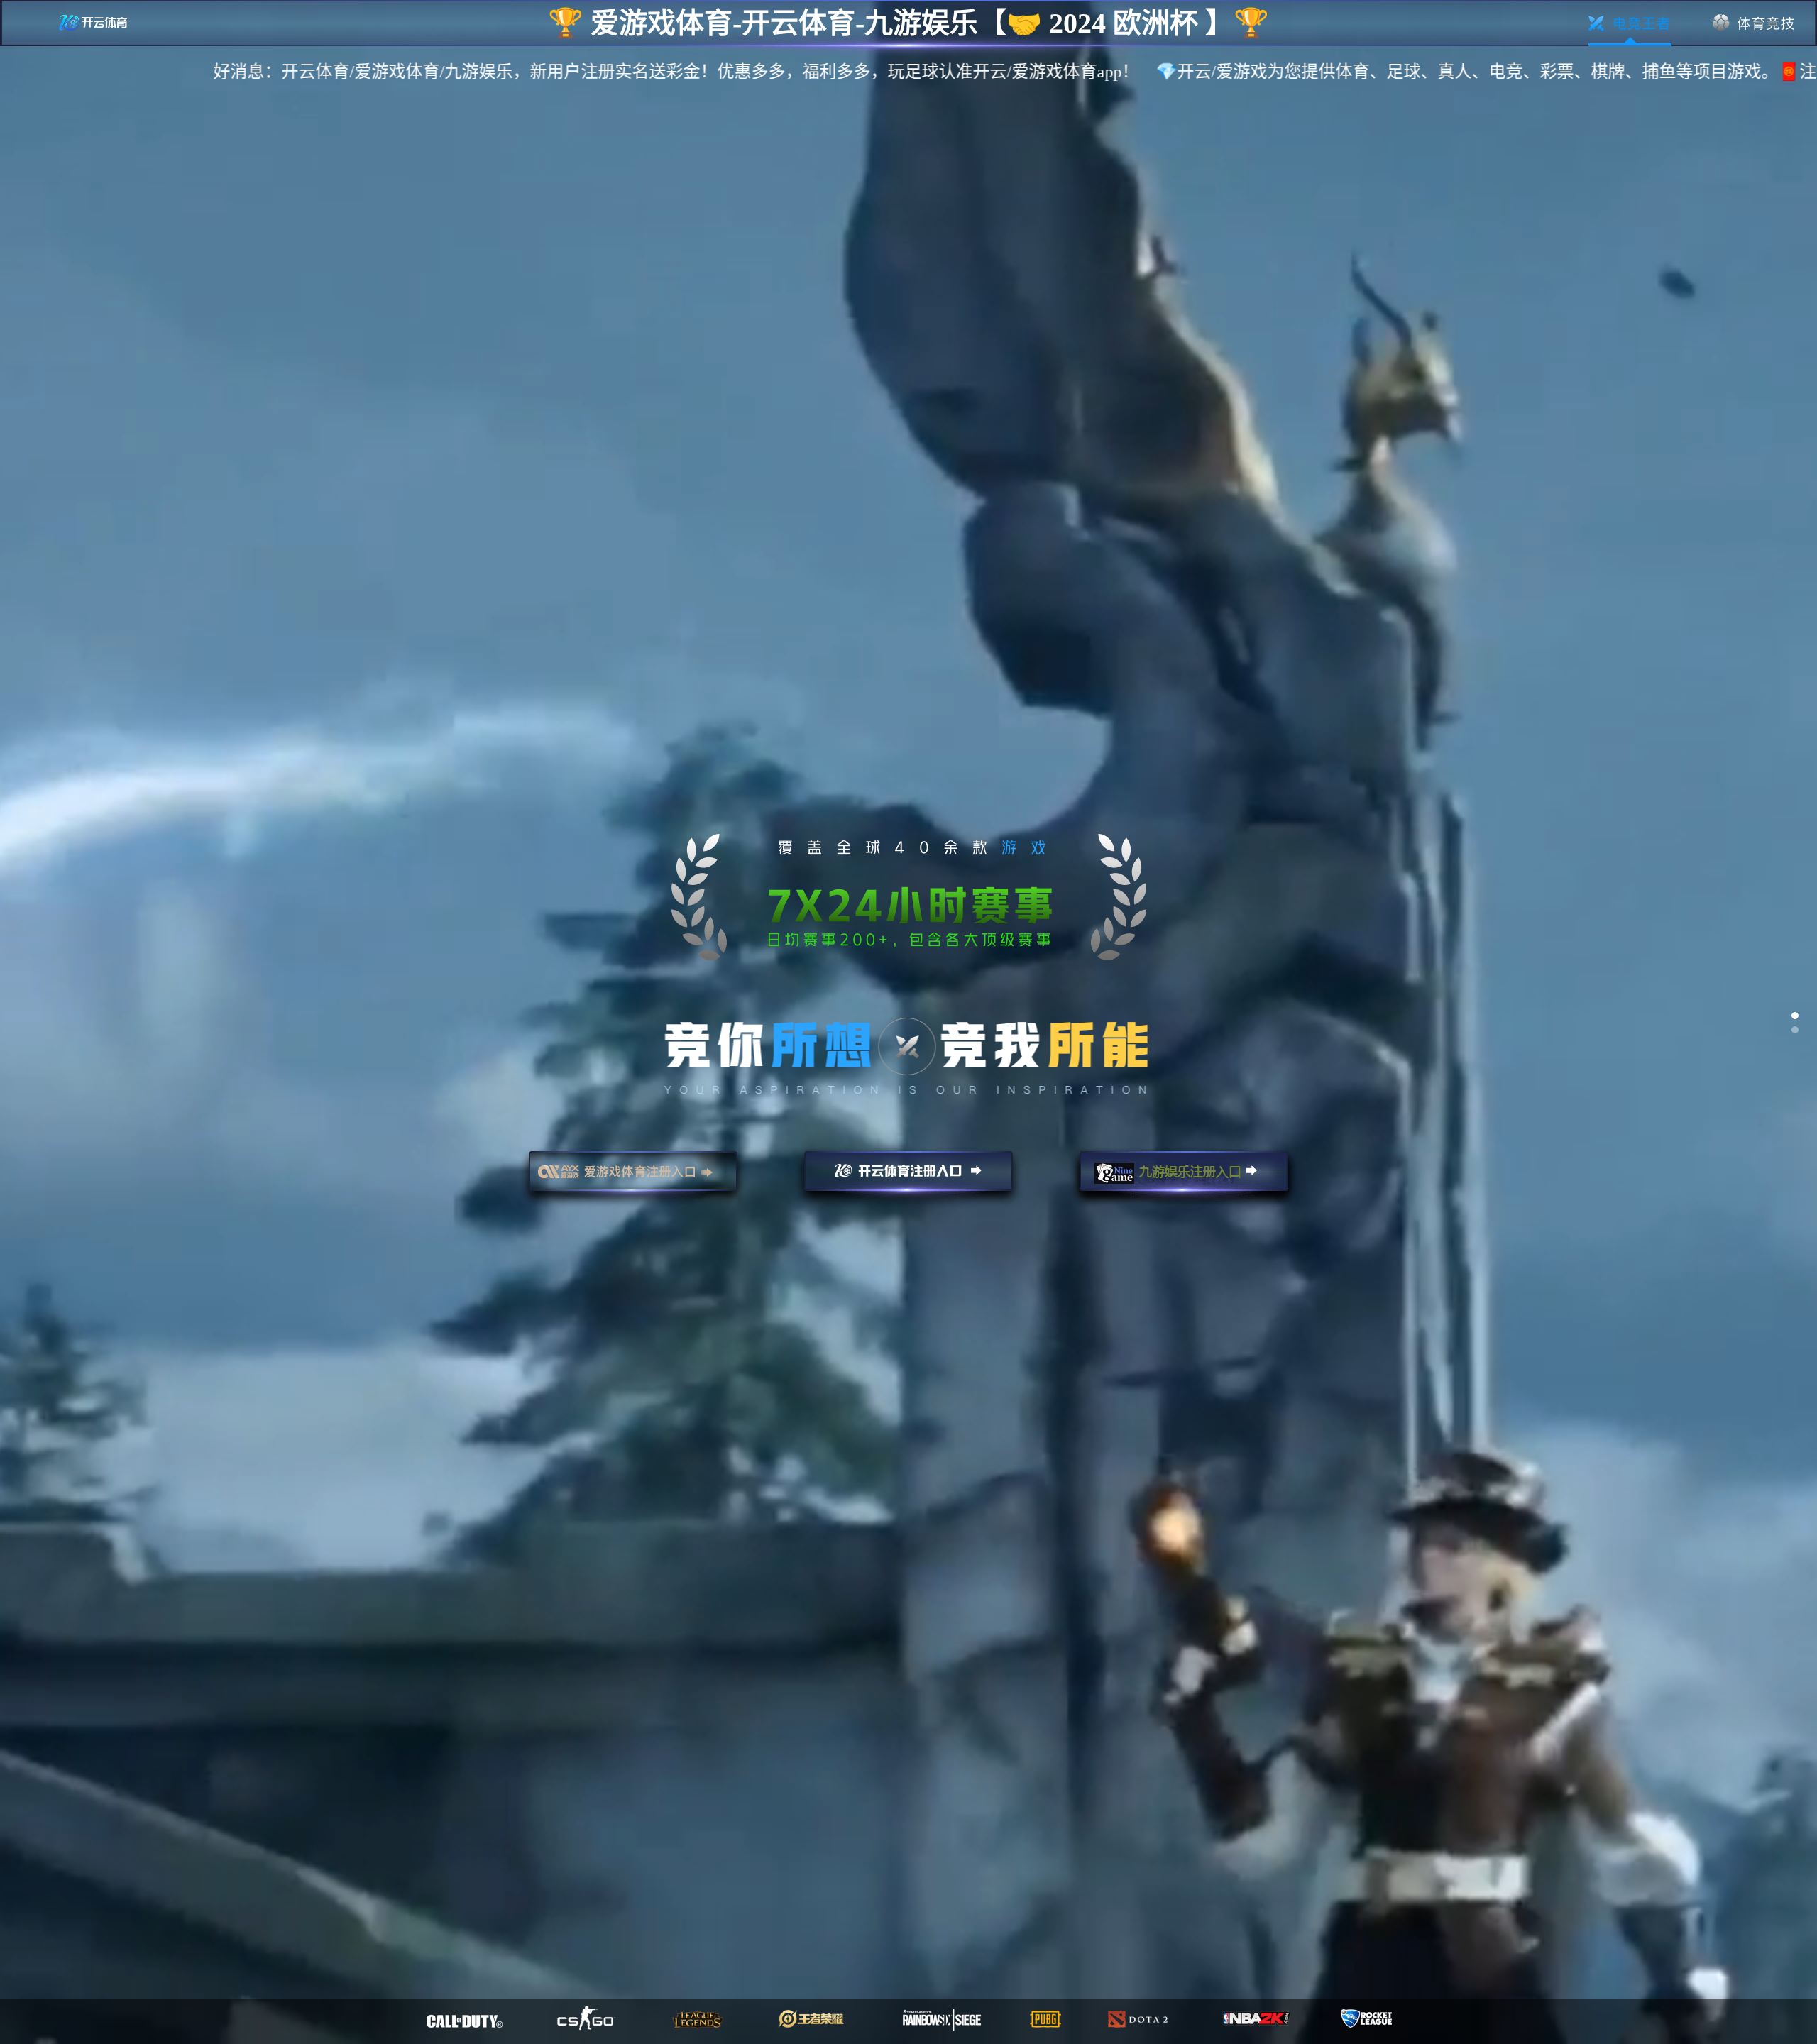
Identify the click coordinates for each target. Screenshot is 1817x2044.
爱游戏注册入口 (633, 1177)
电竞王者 (1630, 23)
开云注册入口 (908, 1177)
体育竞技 (1754, 23)
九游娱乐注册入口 (1184, 1177)
